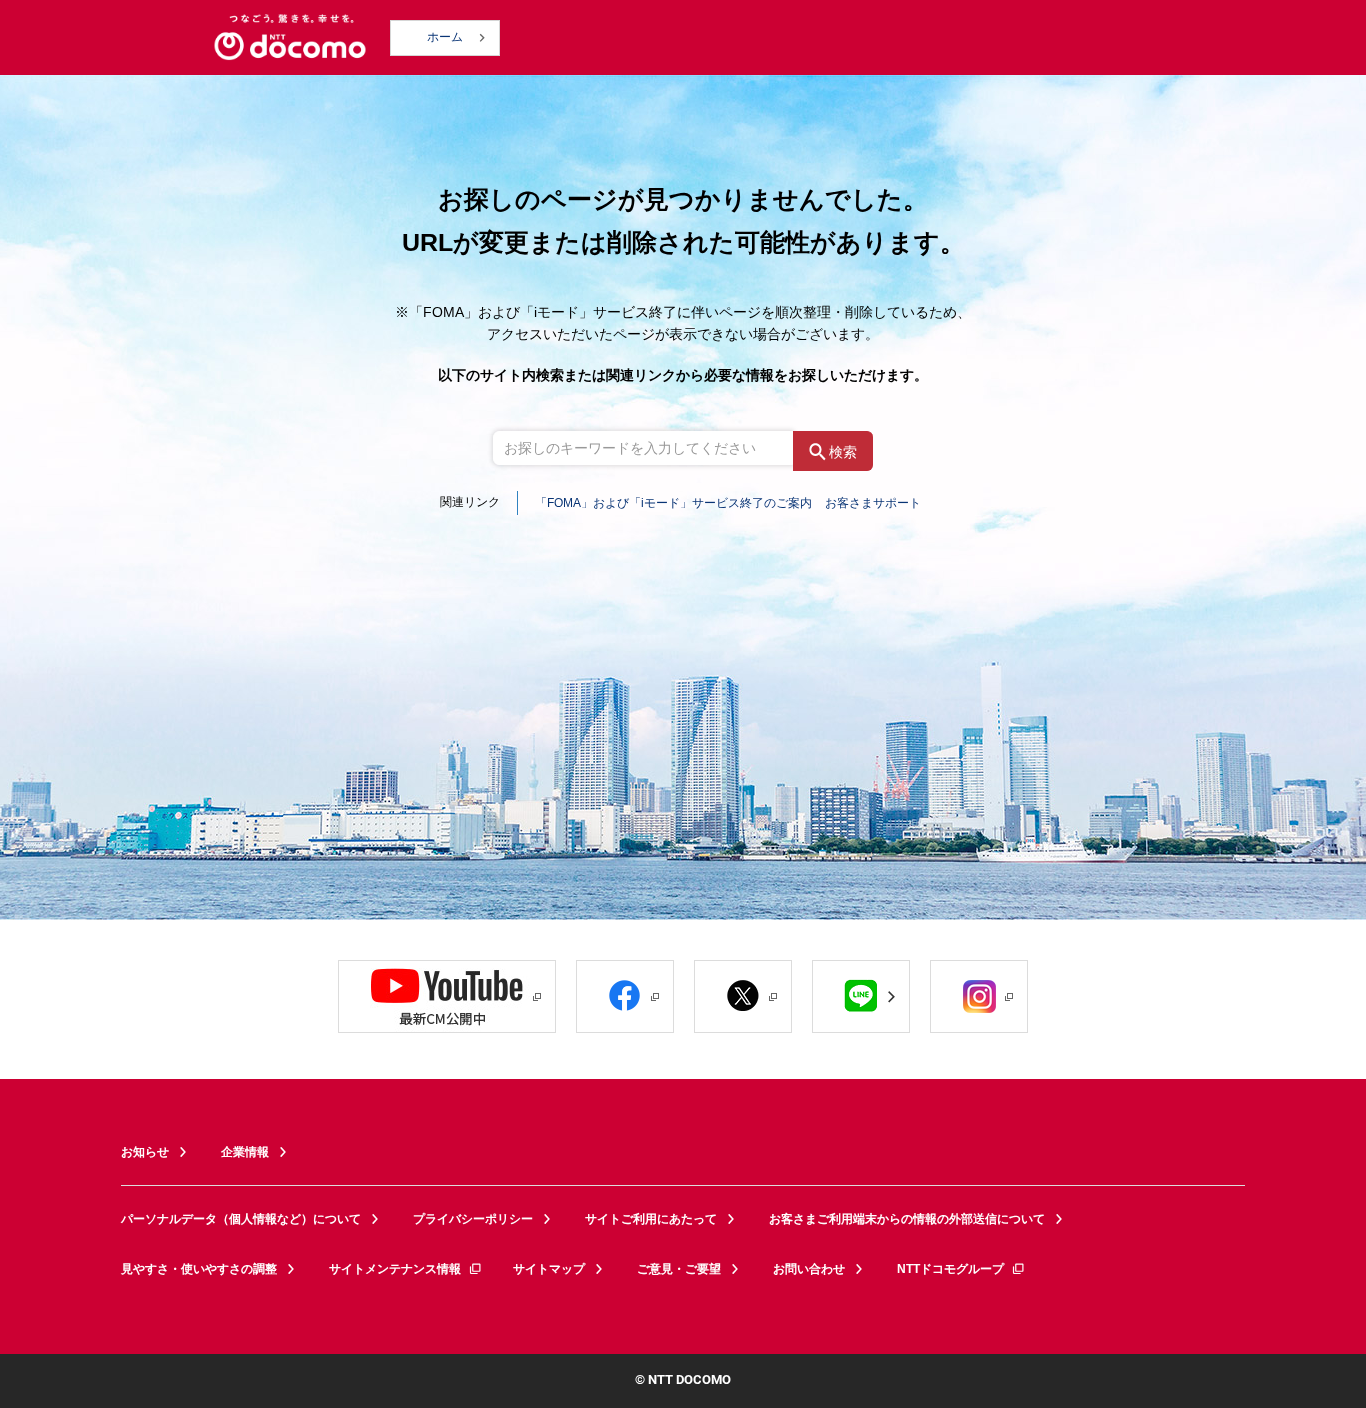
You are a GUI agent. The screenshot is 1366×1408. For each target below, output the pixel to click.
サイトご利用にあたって (651, 1219)
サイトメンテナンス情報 (395, 1269)
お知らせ (145, 1152)
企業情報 (245, 1152)
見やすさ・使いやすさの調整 (199, 1269)
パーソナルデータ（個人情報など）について (241, 1219)
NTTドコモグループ (950, 1269)
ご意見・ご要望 (679, 1269)
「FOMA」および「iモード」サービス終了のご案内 (673, 503)
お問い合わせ (809, 1269)
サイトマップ (549, 1269)
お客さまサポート (873, 503)
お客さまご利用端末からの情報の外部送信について (907, 1219)
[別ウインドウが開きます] (447, 996)
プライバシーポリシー (473, 1219)
